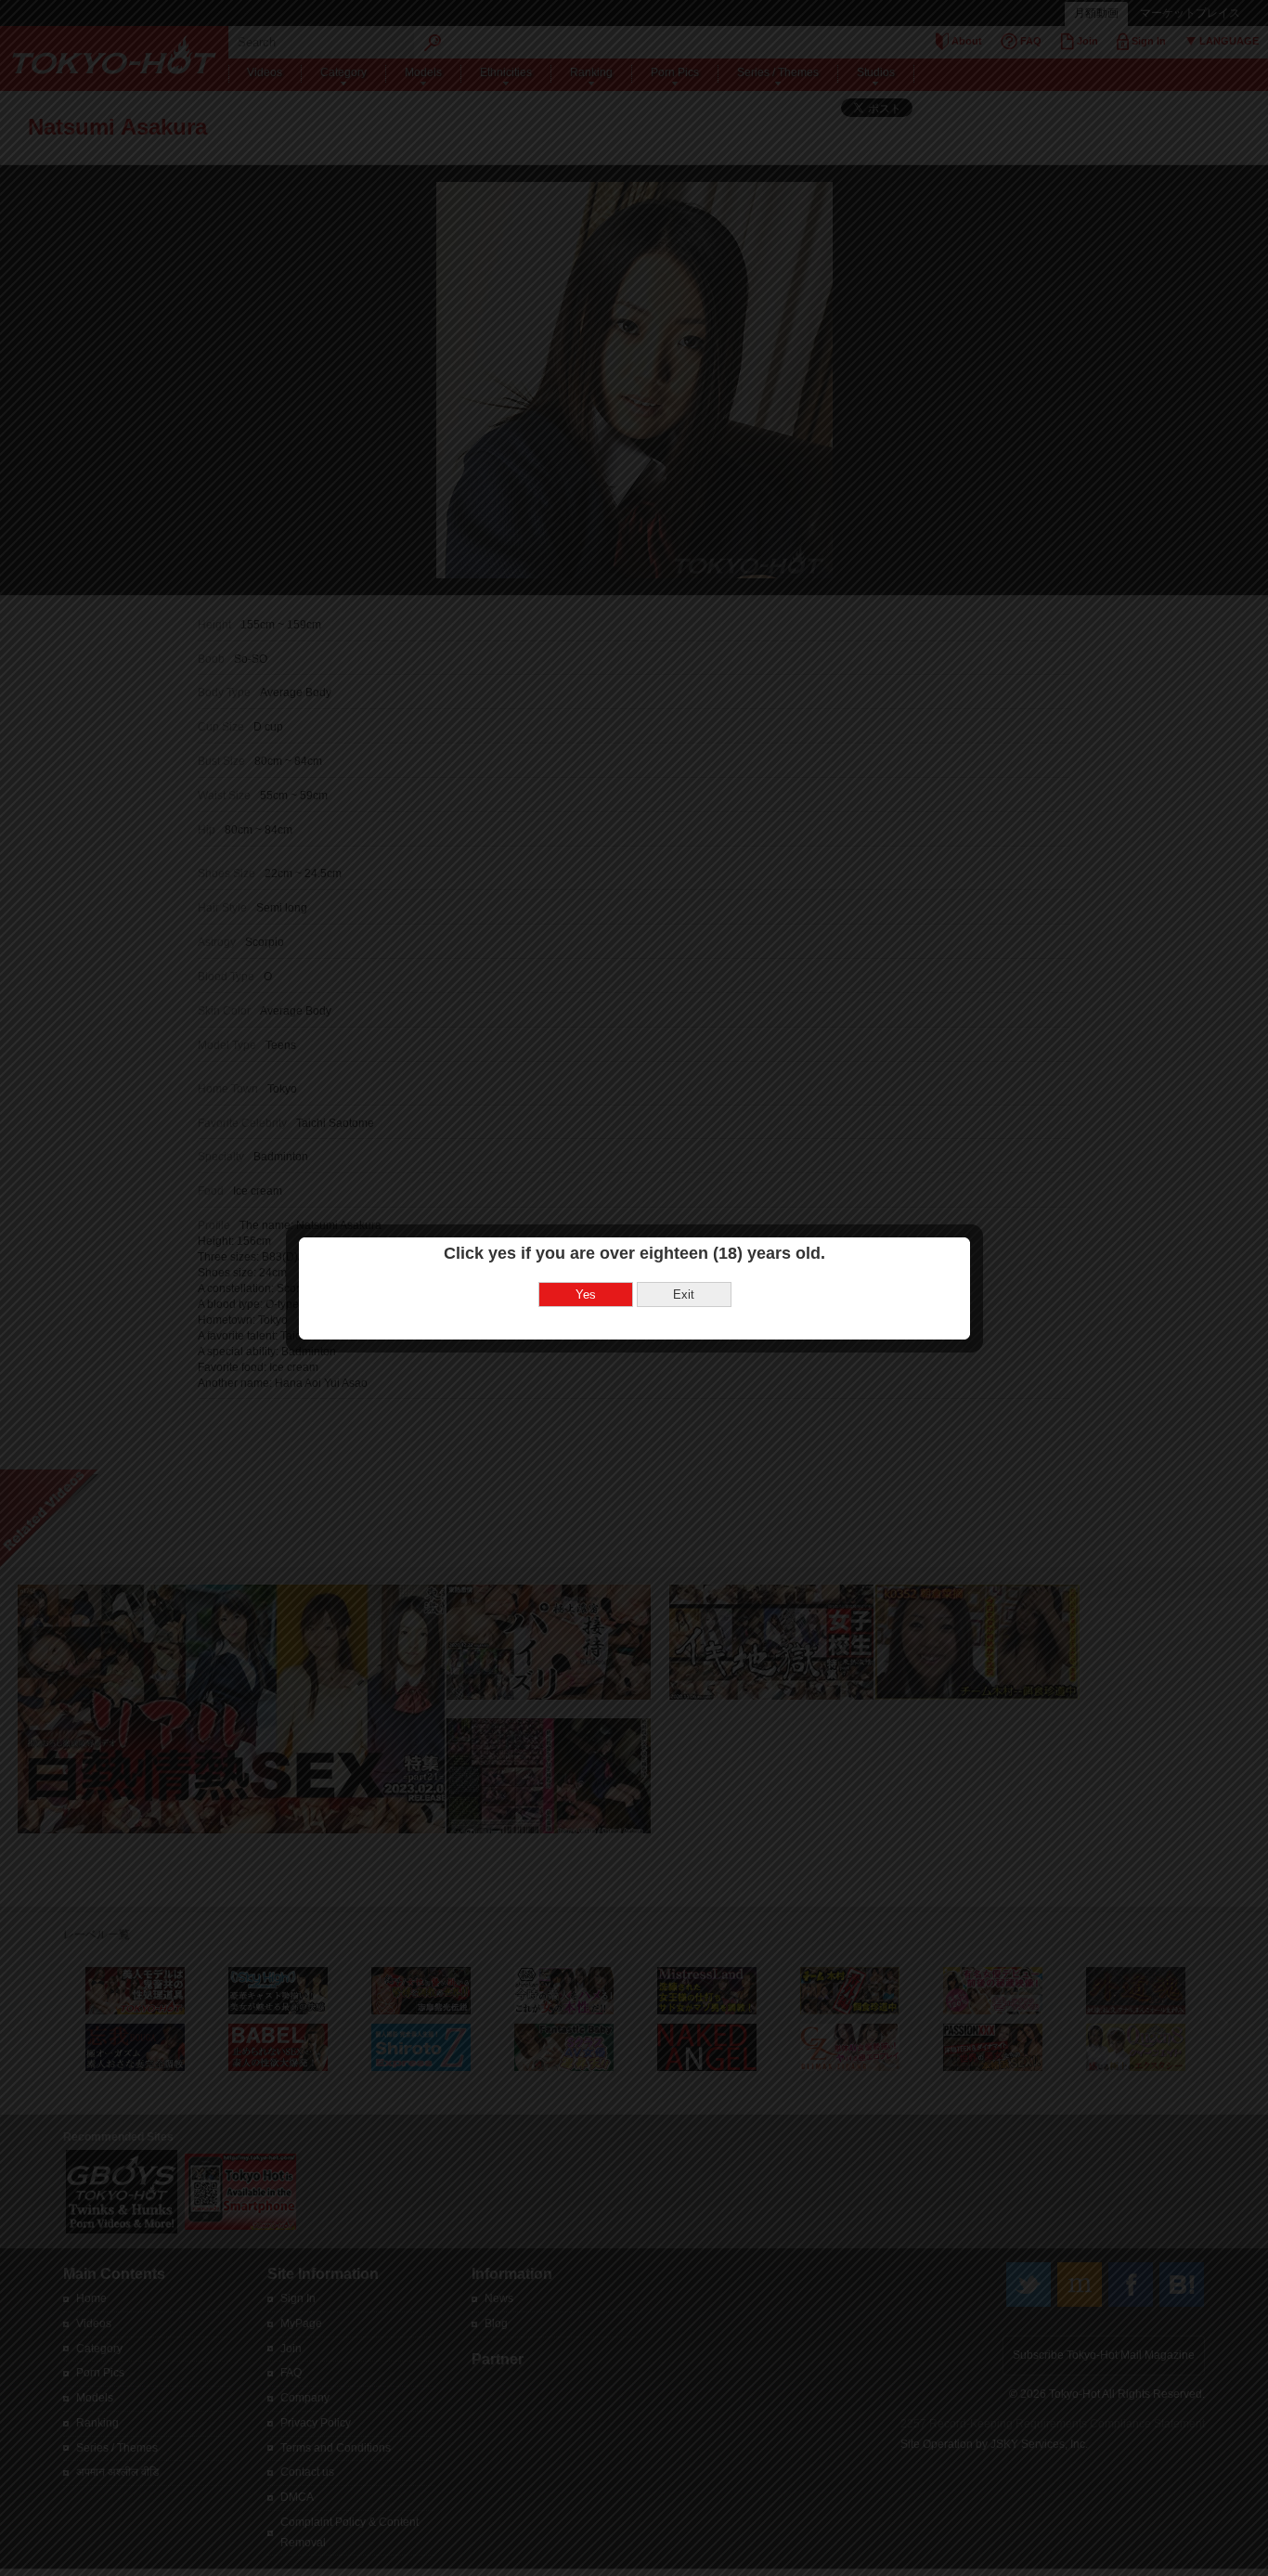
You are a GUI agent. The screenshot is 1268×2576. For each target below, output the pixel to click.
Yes (586, 1294)
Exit (684, 1294)
